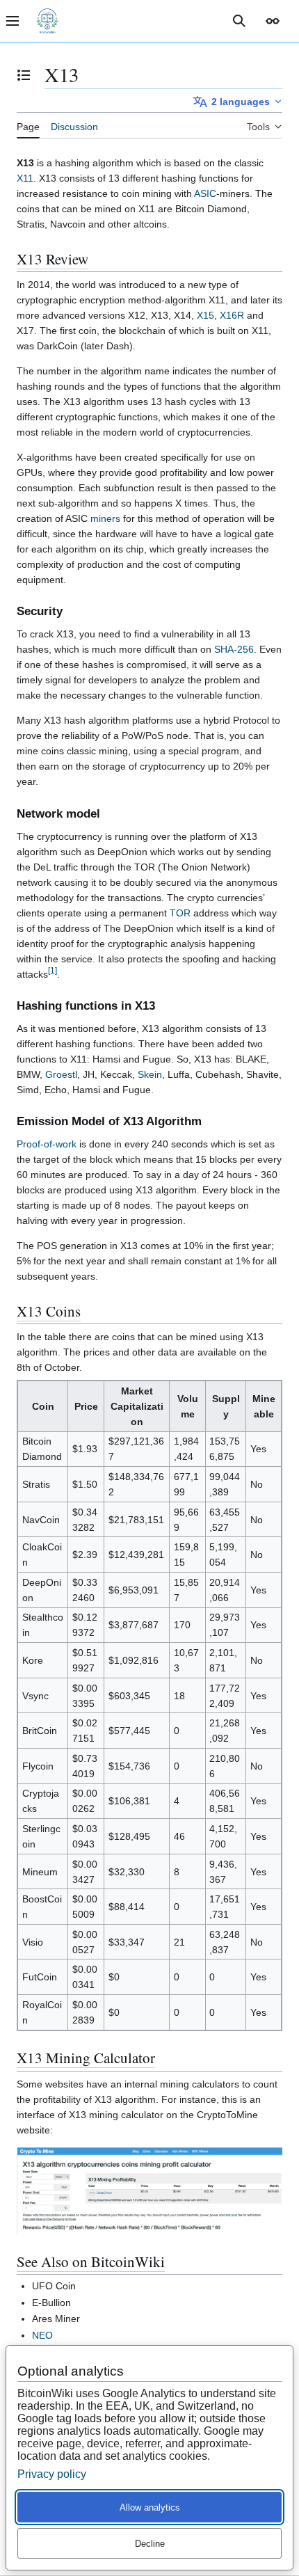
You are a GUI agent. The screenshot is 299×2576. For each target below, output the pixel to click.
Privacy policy (52, 2474)
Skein (150, 1074)
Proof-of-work (47, 1144)
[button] (273, 21)
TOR (180, 913)
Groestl (61, 1074)
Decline (150, 2544)
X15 (205, 315)
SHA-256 (234, 649)
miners (105, 518)
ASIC (205, 193)
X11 (25, 178)
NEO (42, 2335)
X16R (232, 315)
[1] (52, 970)
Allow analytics (150, 2507)
